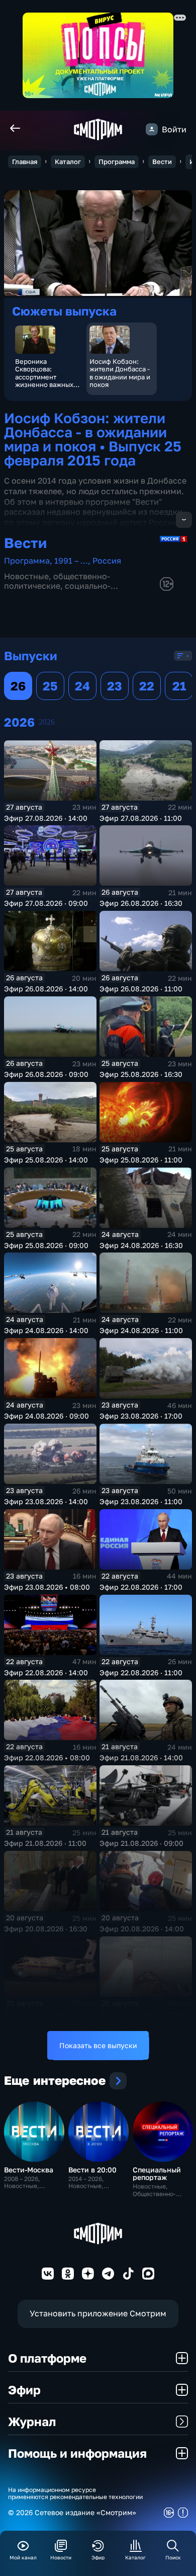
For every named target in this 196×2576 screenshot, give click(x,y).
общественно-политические (57, 581)
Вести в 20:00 (92, 2170)
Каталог (68, 162)
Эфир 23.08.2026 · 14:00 (46, 1501)
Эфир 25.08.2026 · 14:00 (46, 1160)
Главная (25, 162)
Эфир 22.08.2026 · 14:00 (46, 1672)
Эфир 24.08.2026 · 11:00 (141, 1330)
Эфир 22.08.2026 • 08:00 (47, 1758)
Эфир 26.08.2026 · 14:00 (46, 989)
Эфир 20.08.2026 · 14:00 (142, 1929)
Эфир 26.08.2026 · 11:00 (141, 989)
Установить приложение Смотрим (98, 2313)
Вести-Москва (29, 2170)
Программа (117, 162)
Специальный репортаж (157, 2173)
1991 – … (71, 561)
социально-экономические (57, 591)
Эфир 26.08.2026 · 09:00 (46, 1074)
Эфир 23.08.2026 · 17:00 (141, 1416)
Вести (162, 162)
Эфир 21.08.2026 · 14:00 (141, 1758)
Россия (107, 561)
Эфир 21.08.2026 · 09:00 (141, 1843)
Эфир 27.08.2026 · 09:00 (46, 903)
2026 (47, 722)
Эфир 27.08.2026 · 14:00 (46, 818)
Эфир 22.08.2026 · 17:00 (141, 1587)
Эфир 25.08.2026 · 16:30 (141, 1074)
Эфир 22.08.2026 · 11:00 (141, 1672)
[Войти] (152, 129)
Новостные (26, 576)
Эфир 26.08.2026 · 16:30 (141, 903)
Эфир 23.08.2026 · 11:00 (141, 1501)
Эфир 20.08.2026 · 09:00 (142, 2014)
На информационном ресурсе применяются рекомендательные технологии (75, 2493)
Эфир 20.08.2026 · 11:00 (46, 2014)
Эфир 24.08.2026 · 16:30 (141, 1245)
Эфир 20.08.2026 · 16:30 (46, 1929)
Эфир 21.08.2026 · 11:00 (45, 1843)
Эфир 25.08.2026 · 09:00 (46, 1245)
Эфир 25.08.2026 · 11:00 (141, 1160)
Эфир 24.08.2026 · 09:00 (46, 1416)
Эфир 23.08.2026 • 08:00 (47, 1587)
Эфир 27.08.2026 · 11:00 (141, 818)
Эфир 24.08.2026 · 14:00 (46, 1330)
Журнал (32, 2421)
